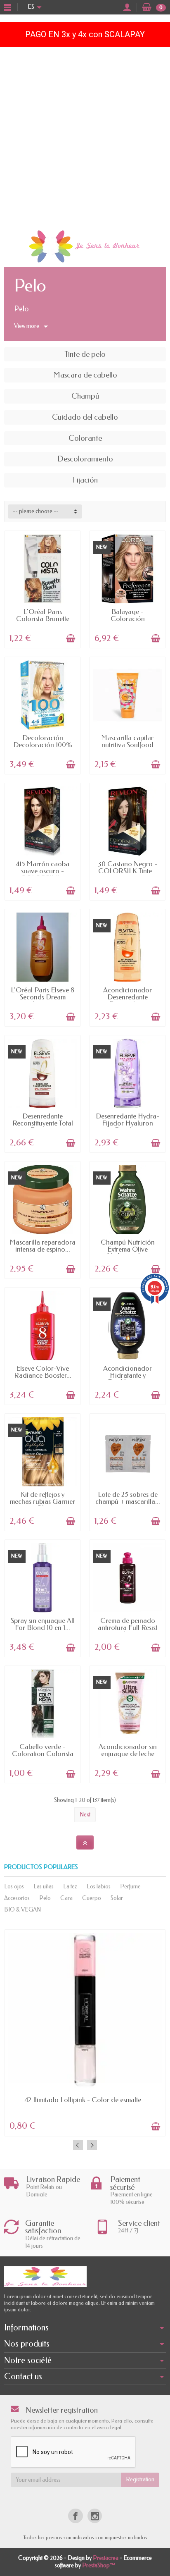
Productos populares (41, 1867)
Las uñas (44, 1887)
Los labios (99, 1887)
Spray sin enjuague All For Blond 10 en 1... (43, 1624)
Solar (117, 1898)
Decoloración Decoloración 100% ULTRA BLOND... (43, 745)
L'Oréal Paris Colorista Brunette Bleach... (43, 619)
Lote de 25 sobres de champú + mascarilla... (128, 1498)
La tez (70, 1887)
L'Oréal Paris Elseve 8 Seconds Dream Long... (43, 997)
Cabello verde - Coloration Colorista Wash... (43, 1754)
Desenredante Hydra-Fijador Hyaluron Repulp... (127, 1123)
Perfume (130, 1887)
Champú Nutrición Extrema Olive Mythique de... (128, 1249)
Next (85, 1815)
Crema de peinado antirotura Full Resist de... (127, 1627)
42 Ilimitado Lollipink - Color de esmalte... (85, 2100)
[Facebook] (75, 2516)
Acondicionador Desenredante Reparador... (127, 997)
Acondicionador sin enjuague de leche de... (128, 1754)
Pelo (45, 1898)
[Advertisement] (85, 136)
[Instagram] (95, 2516)
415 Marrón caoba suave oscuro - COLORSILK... (42, 871)
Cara (66, 1898)
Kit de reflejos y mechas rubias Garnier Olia (42, 1501)
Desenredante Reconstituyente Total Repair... (43, 1123)
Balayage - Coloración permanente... (127, 619)
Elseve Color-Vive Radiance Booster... (43, 1372)
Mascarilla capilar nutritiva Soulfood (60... (127, 745)
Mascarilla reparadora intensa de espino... (43, 1246)
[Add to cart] (71, 638)
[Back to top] (85, 1842)
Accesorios (17, 1898)
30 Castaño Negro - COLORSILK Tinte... (127, 867)
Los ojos (14, 1887)
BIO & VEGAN (22, 1910)
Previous (78, 2145)
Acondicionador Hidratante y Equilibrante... (127, 1375)
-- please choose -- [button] (36, 511)
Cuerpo (92, 1898)
